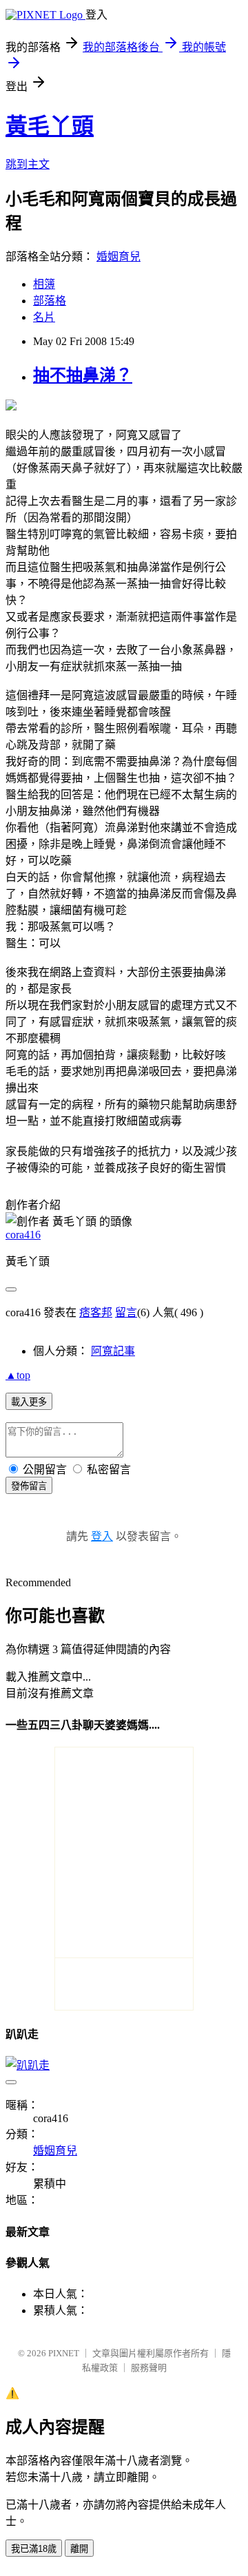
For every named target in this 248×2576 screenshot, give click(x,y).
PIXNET (64, 2353)
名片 (44, 317)
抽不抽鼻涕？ (83, 375)
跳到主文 (28, 164)
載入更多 (29, 1402)
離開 (79, 2549)
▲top (18, 1375)
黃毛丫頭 (50, 126)
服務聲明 (149, 2368)
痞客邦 (96, 1312)
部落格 (50, 301)
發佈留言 (29, 1486)
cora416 (23, 1235)
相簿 (44, 284)
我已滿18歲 (34, 2549)
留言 (126, 1312)
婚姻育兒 (118, 257)
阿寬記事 (113, 1351)
